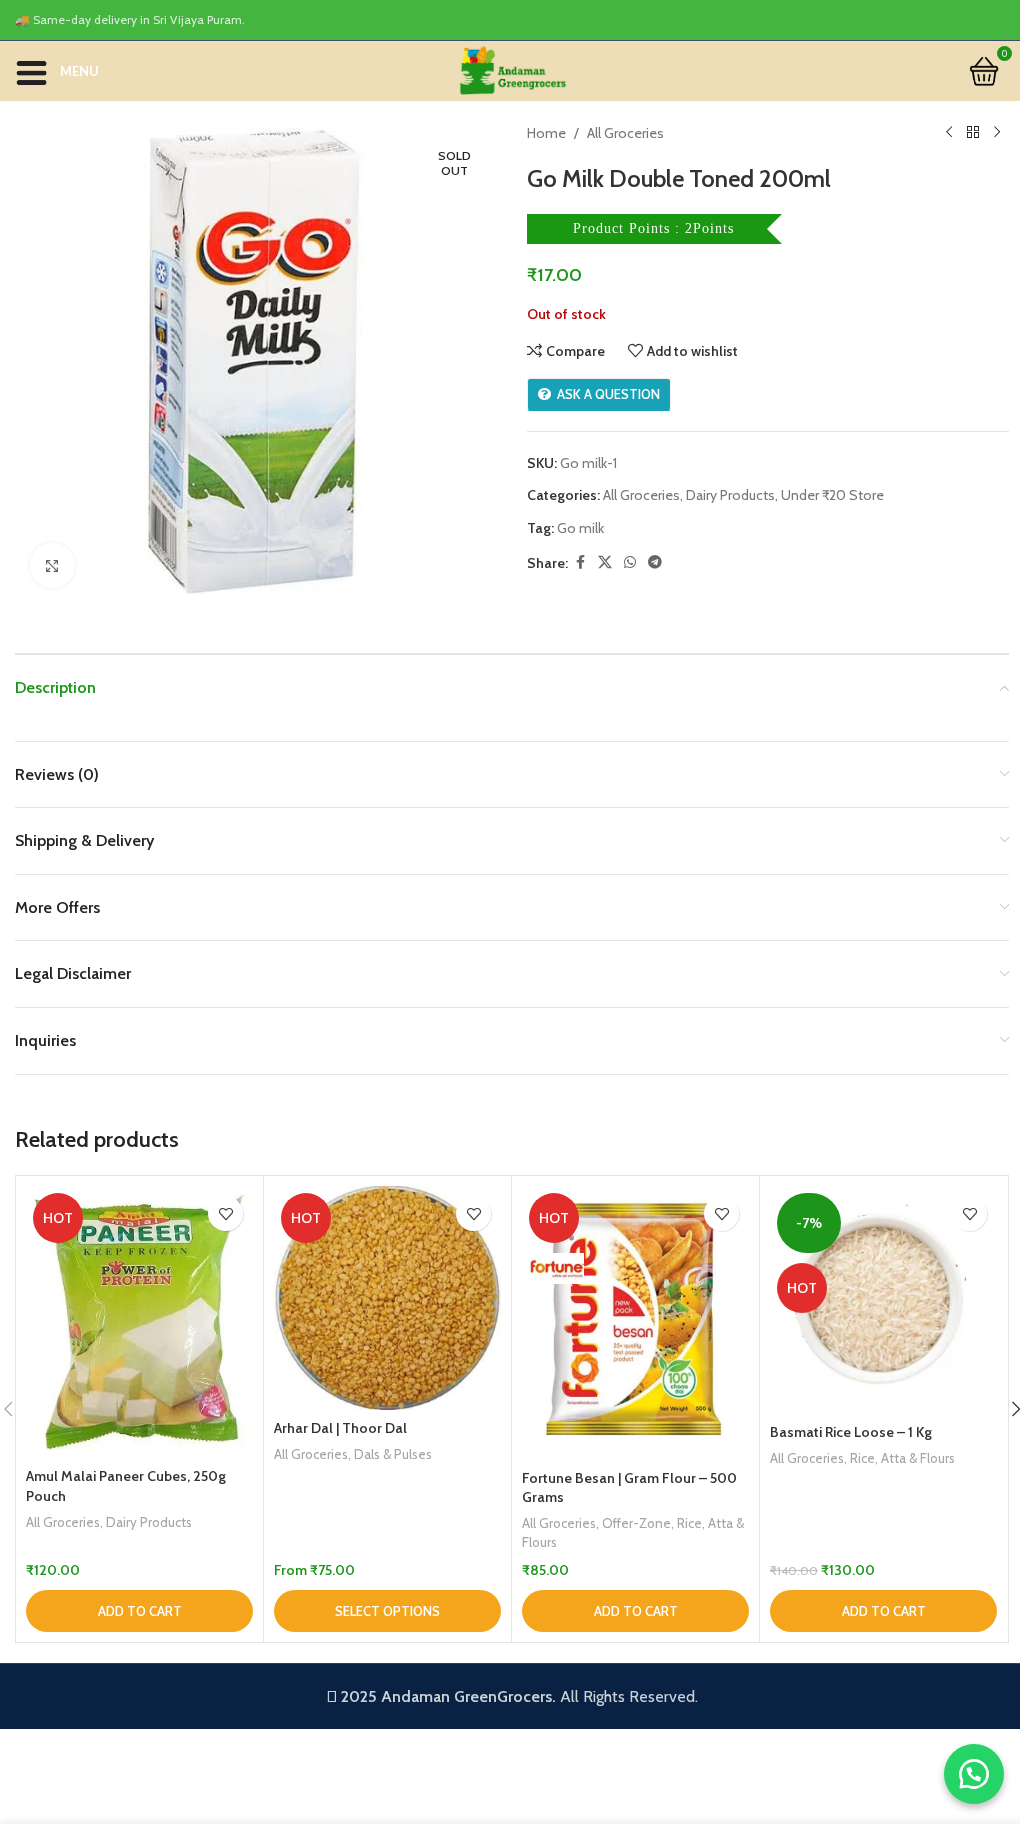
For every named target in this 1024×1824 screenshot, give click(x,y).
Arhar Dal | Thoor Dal (340, 1428)
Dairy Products (730, 495)
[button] (139, 1611)
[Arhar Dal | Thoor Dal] (387, 1297)
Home (546, 133)
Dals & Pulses (393, 1454)
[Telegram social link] (655, 562)
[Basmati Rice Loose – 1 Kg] (883, 1299)
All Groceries (625, 133)
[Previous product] (949, 133)
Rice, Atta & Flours (902, 1458)
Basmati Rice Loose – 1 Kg (851, 1432)
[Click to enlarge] (52, 565)
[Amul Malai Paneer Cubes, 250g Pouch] (139, 1321)
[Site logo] (512, 69)
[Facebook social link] (580, 562)
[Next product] (997, 133)
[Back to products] (973, 133)
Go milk (580, 528)
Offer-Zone (636, 1523)
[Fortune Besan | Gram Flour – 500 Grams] (635, 1322)
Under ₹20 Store (832, 495)
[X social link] (605, 562)
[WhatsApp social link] (630, 562)
